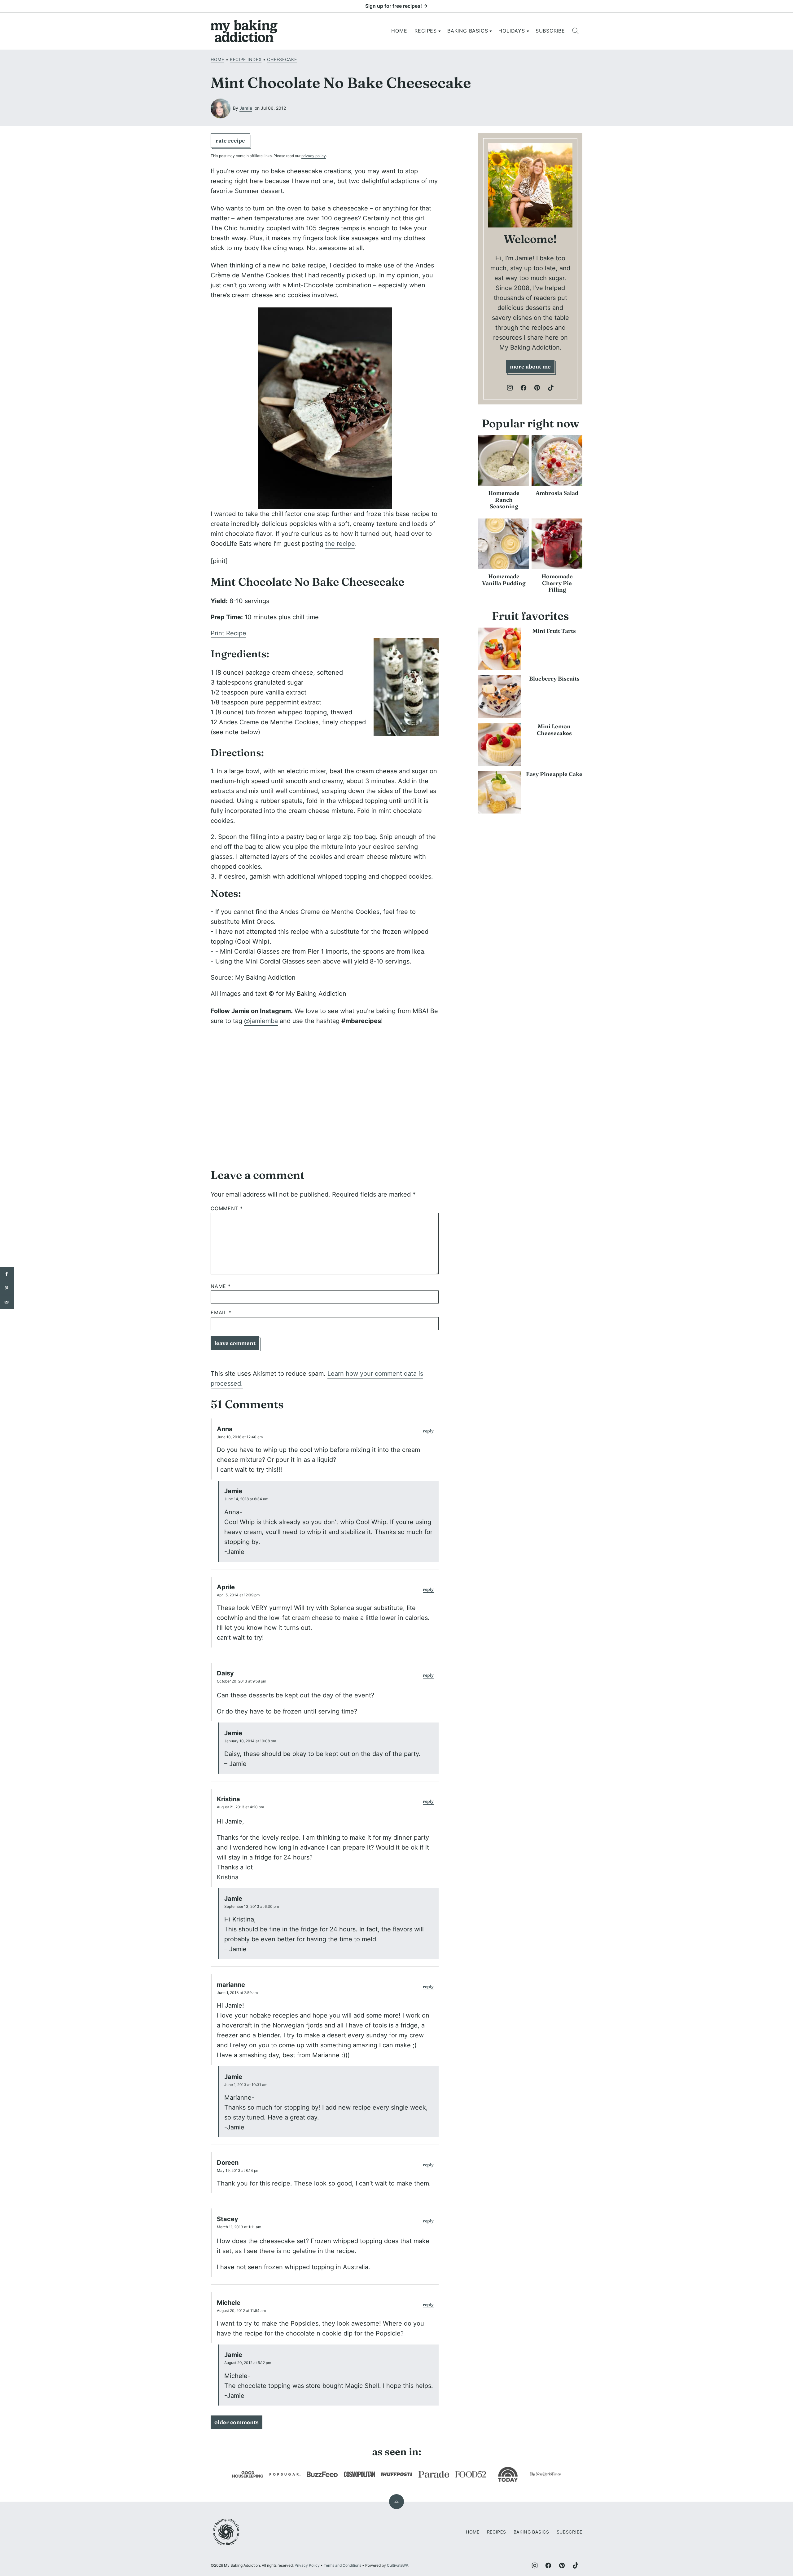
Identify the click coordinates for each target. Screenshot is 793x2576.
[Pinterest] (537, 388)
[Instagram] (510, 388)
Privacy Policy (307, 2565)
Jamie (246, 108)
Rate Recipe (230, 141)
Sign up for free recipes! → (396, 6)
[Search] (576, 31)
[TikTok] (551, 388)
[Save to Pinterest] (7, 1288)
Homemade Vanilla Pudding (504, 580)
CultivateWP (398, 2565)
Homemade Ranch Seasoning (504, 500)
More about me (530, 366)
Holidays (512, 31)
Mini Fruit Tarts (554, 631)
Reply (428, 1431)
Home (399, 31)
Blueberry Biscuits (554, 679)
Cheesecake (282, 59)
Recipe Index (246, 59)
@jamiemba (261, 1021)
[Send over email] (7, 1302)
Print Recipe (228, 633)
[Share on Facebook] (7, 1274)
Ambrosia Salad (557, 493)
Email (221, 1313)
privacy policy (314, 156)
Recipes (426, 31)
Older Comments (237, 2422)
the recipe (340, 544)
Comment (227, 1209)
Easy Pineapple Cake (554, 774)
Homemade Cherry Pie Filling (557, 583)
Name (221, 1286)
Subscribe (550, 31)
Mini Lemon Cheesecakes (554, 730)
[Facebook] (524, 388)
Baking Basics (468, 31)
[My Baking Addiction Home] (244, 31)
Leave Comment (235, 1343)
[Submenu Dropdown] (440, 31)
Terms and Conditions (342, 2565)
